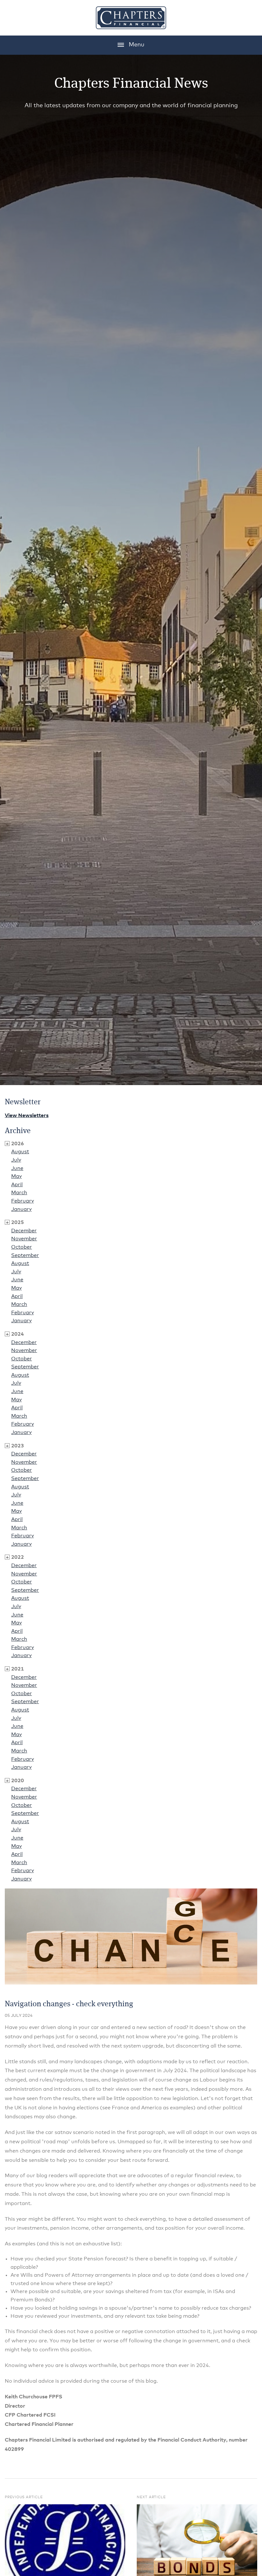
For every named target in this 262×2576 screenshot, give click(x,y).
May (16, 1176)
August (20, 1152)
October (22, 1247)
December (24, 1231)
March (19, 1193)
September (25, 1255)
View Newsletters (27, 1115)
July (16, 1160)
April (17, 1185)
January (21, 1209)
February (23, 1201)
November (24, 1239)
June (17, 1168)
